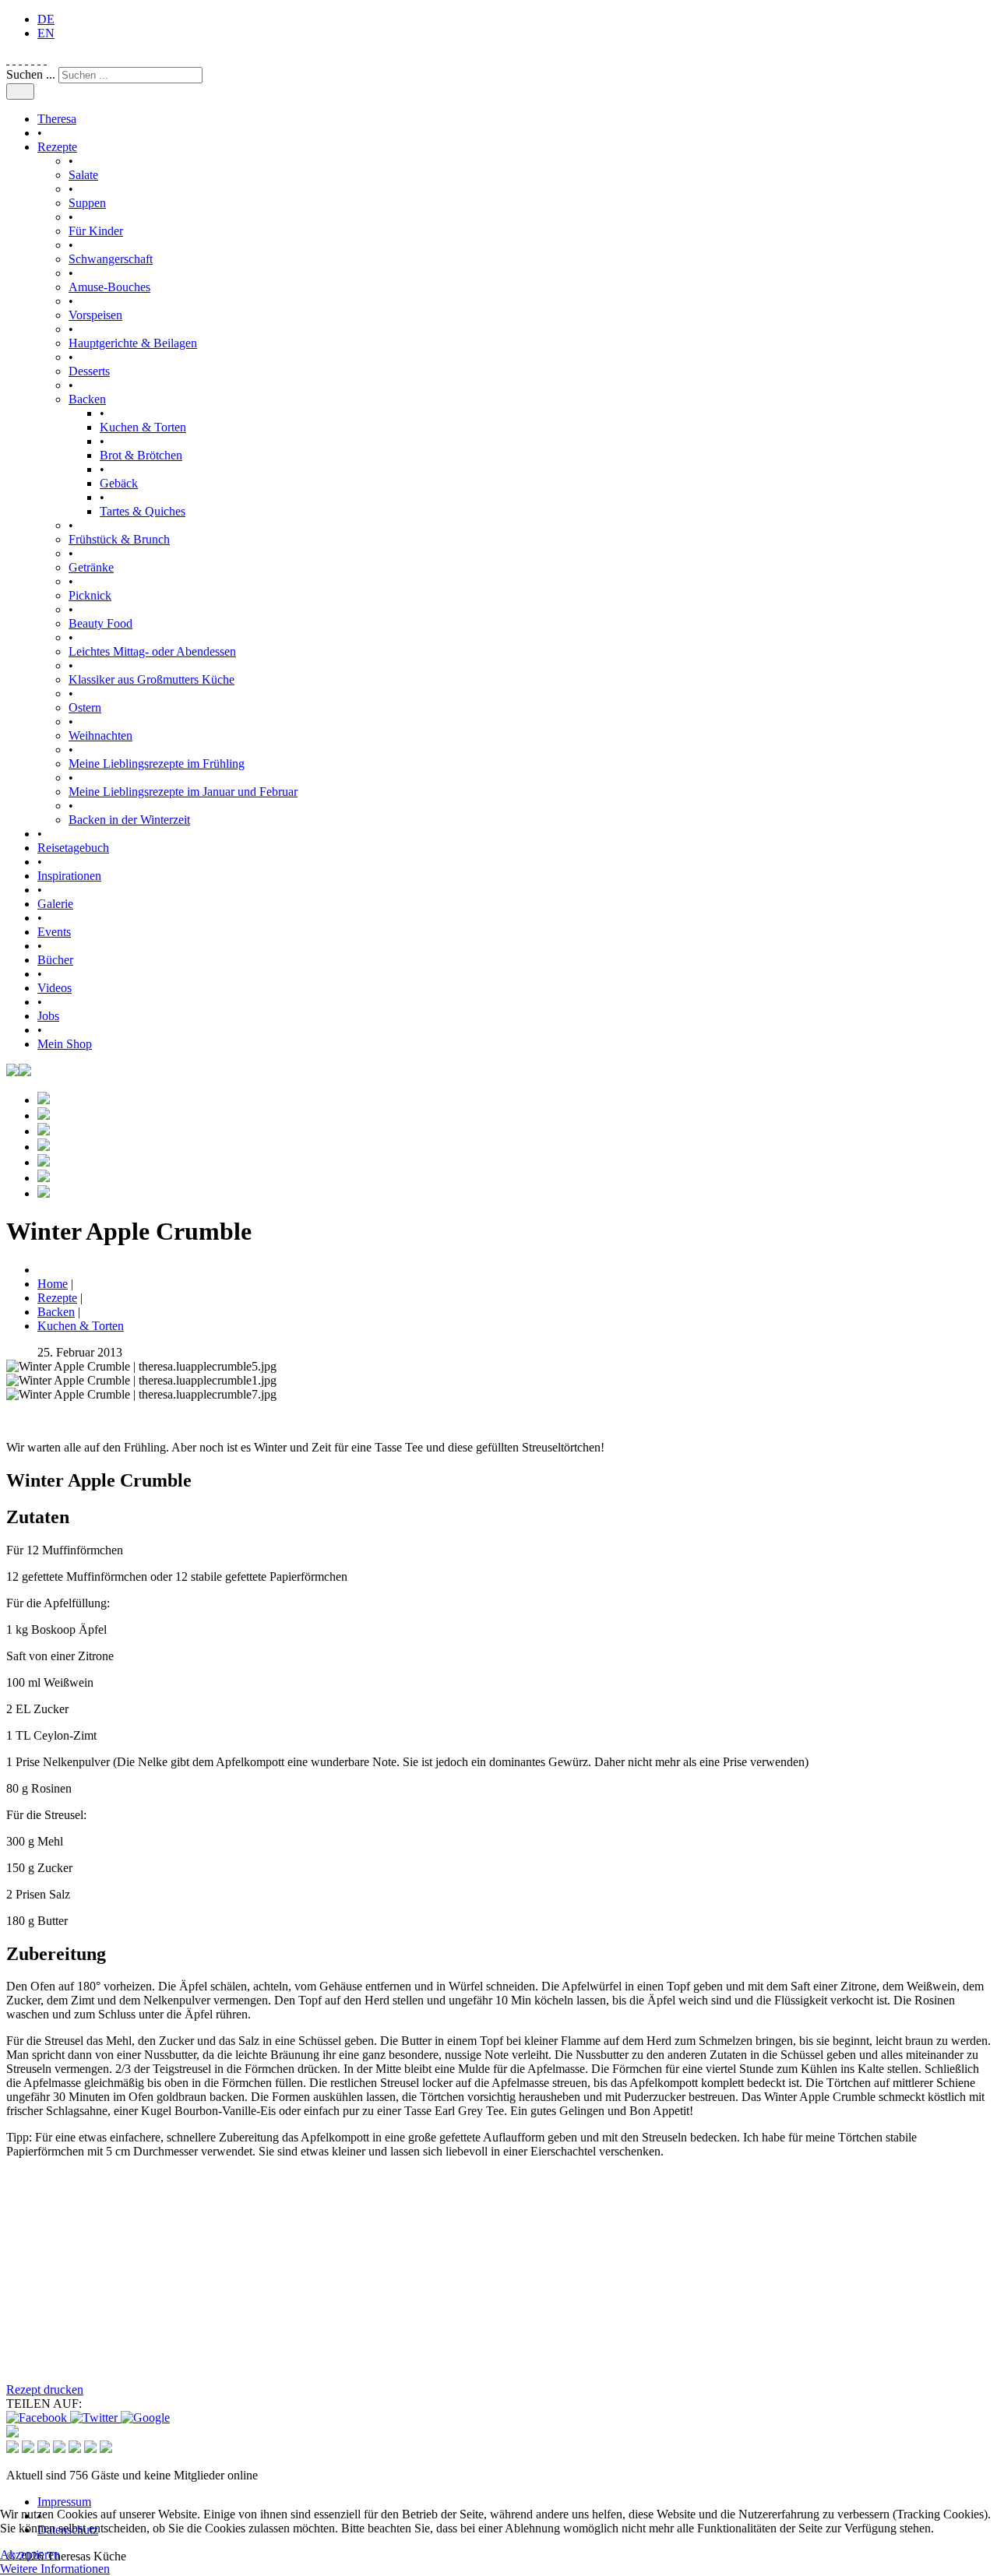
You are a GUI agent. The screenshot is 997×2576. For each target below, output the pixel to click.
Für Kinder (96, 231)
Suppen (87, 203)
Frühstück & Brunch (119, 539)
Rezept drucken (45, 2389)
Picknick (90, 595)
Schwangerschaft (111, 259)
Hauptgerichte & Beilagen (133, 343)
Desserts (89, 371)
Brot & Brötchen (141, 455)
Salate (83, 175)
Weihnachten (100, 735)
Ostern (85, 707)
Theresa (57, 119)
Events (54, 932)
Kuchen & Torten (143, 427)
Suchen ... (31, 74)
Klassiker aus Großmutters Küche (151, 679)
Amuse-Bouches (109, 287)
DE (46, 19)
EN (46, 33)
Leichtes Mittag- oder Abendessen (152, 651)
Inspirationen (69, 876)
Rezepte (57, 147)
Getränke (91, 567)
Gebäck (119, 483)
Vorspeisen (95, 315)
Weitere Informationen (55, 2569)
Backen (87, 399)
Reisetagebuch (73, 848)
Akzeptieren (30, 2555)
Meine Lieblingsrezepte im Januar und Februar (183, 792)
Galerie (55, 904)
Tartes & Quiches (143, 511)
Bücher (55, 960)
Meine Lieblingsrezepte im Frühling (157, 764)
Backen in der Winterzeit (129, 820)
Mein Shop (65, 1044)
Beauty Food (100, 623)
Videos (55, 988)
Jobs (48, 1016)
